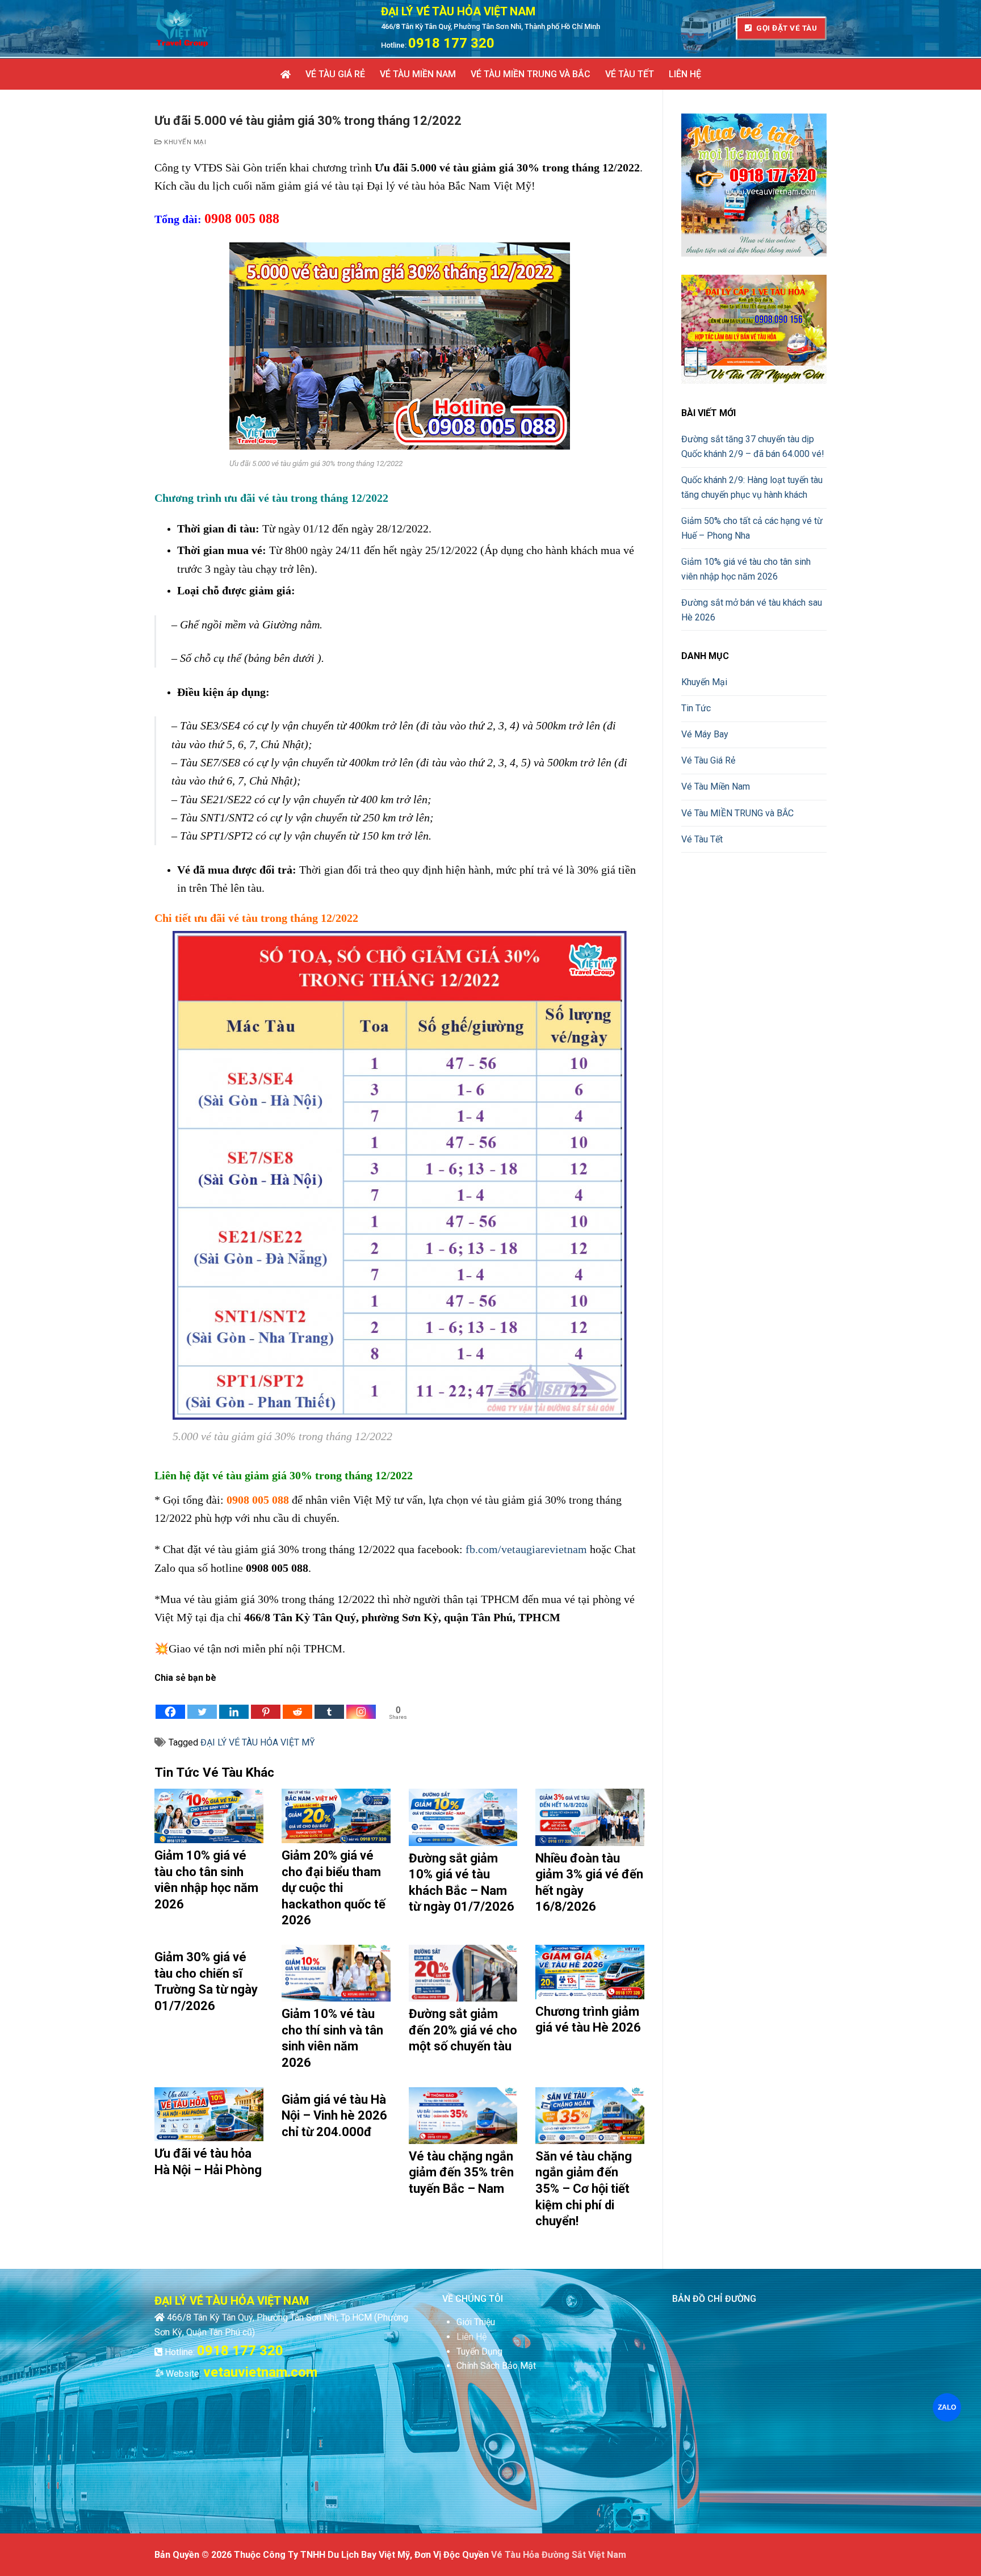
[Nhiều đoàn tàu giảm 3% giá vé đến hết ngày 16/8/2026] (590, 1817)
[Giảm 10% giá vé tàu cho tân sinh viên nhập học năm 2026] (209, 1816)
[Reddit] (297, 1703)
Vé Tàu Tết (702, 839)
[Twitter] (202, 1703)
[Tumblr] (329, 1703)
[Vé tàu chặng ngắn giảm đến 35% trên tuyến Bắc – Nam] (463, 2116)
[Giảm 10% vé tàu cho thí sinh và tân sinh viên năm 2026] (336, 1973)
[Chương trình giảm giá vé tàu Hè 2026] (590, 1972)
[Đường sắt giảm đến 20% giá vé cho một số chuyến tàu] (463, 1973)
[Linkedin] (234, 1703)
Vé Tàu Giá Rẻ (708, 760)
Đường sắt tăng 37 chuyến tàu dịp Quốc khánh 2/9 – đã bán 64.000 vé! (753, 446)
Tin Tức (696, 708)
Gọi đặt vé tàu (786, 28)
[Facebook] (170, 1703)
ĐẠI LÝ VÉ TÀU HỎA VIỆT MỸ (258, 1742)
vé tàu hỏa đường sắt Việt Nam (559, 2555)
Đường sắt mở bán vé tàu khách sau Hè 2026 (752, 610)
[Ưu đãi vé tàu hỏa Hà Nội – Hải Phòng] (209, 2114)
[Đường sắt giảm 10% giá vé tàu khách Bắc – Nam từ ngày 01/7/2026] (463, 1817)
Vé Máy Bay (705, 734)
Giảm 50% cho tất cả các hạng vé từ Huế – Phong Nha (752, 528)
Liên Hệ (471, 2337)
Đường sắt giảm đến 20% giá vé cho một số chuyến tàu (463, 2030)
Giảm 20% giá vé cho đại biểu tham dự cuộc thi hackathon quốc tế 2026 (334, 1888)
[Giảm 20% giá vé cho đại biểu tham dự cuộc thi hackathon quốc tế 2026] (336, 1816)
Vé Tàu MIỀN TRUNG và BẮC (737, 813)
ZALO (947, 2407)
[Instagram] (361, 1703)
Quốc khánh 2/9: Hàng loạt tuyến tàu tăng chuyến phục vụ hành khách (752, 487)
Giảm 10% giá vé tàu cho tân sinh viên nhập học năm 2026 (746, 569)
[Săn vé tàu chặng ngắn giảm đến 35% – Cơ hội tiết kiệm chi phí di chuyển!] (590, 2116)
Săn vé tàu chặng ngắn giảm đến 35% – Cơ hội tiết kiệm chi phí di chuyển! (584, 2189)
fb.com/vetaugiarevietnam (526, 1549)
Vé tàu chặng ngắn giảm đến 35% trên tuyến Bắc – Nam (461, 2172)
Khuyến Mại (184, 142)
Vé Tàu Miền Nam (716, 786)
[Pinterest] (266, 1703)
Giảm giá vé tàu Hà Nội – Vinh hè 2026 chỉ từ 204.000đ (334, 2116)
